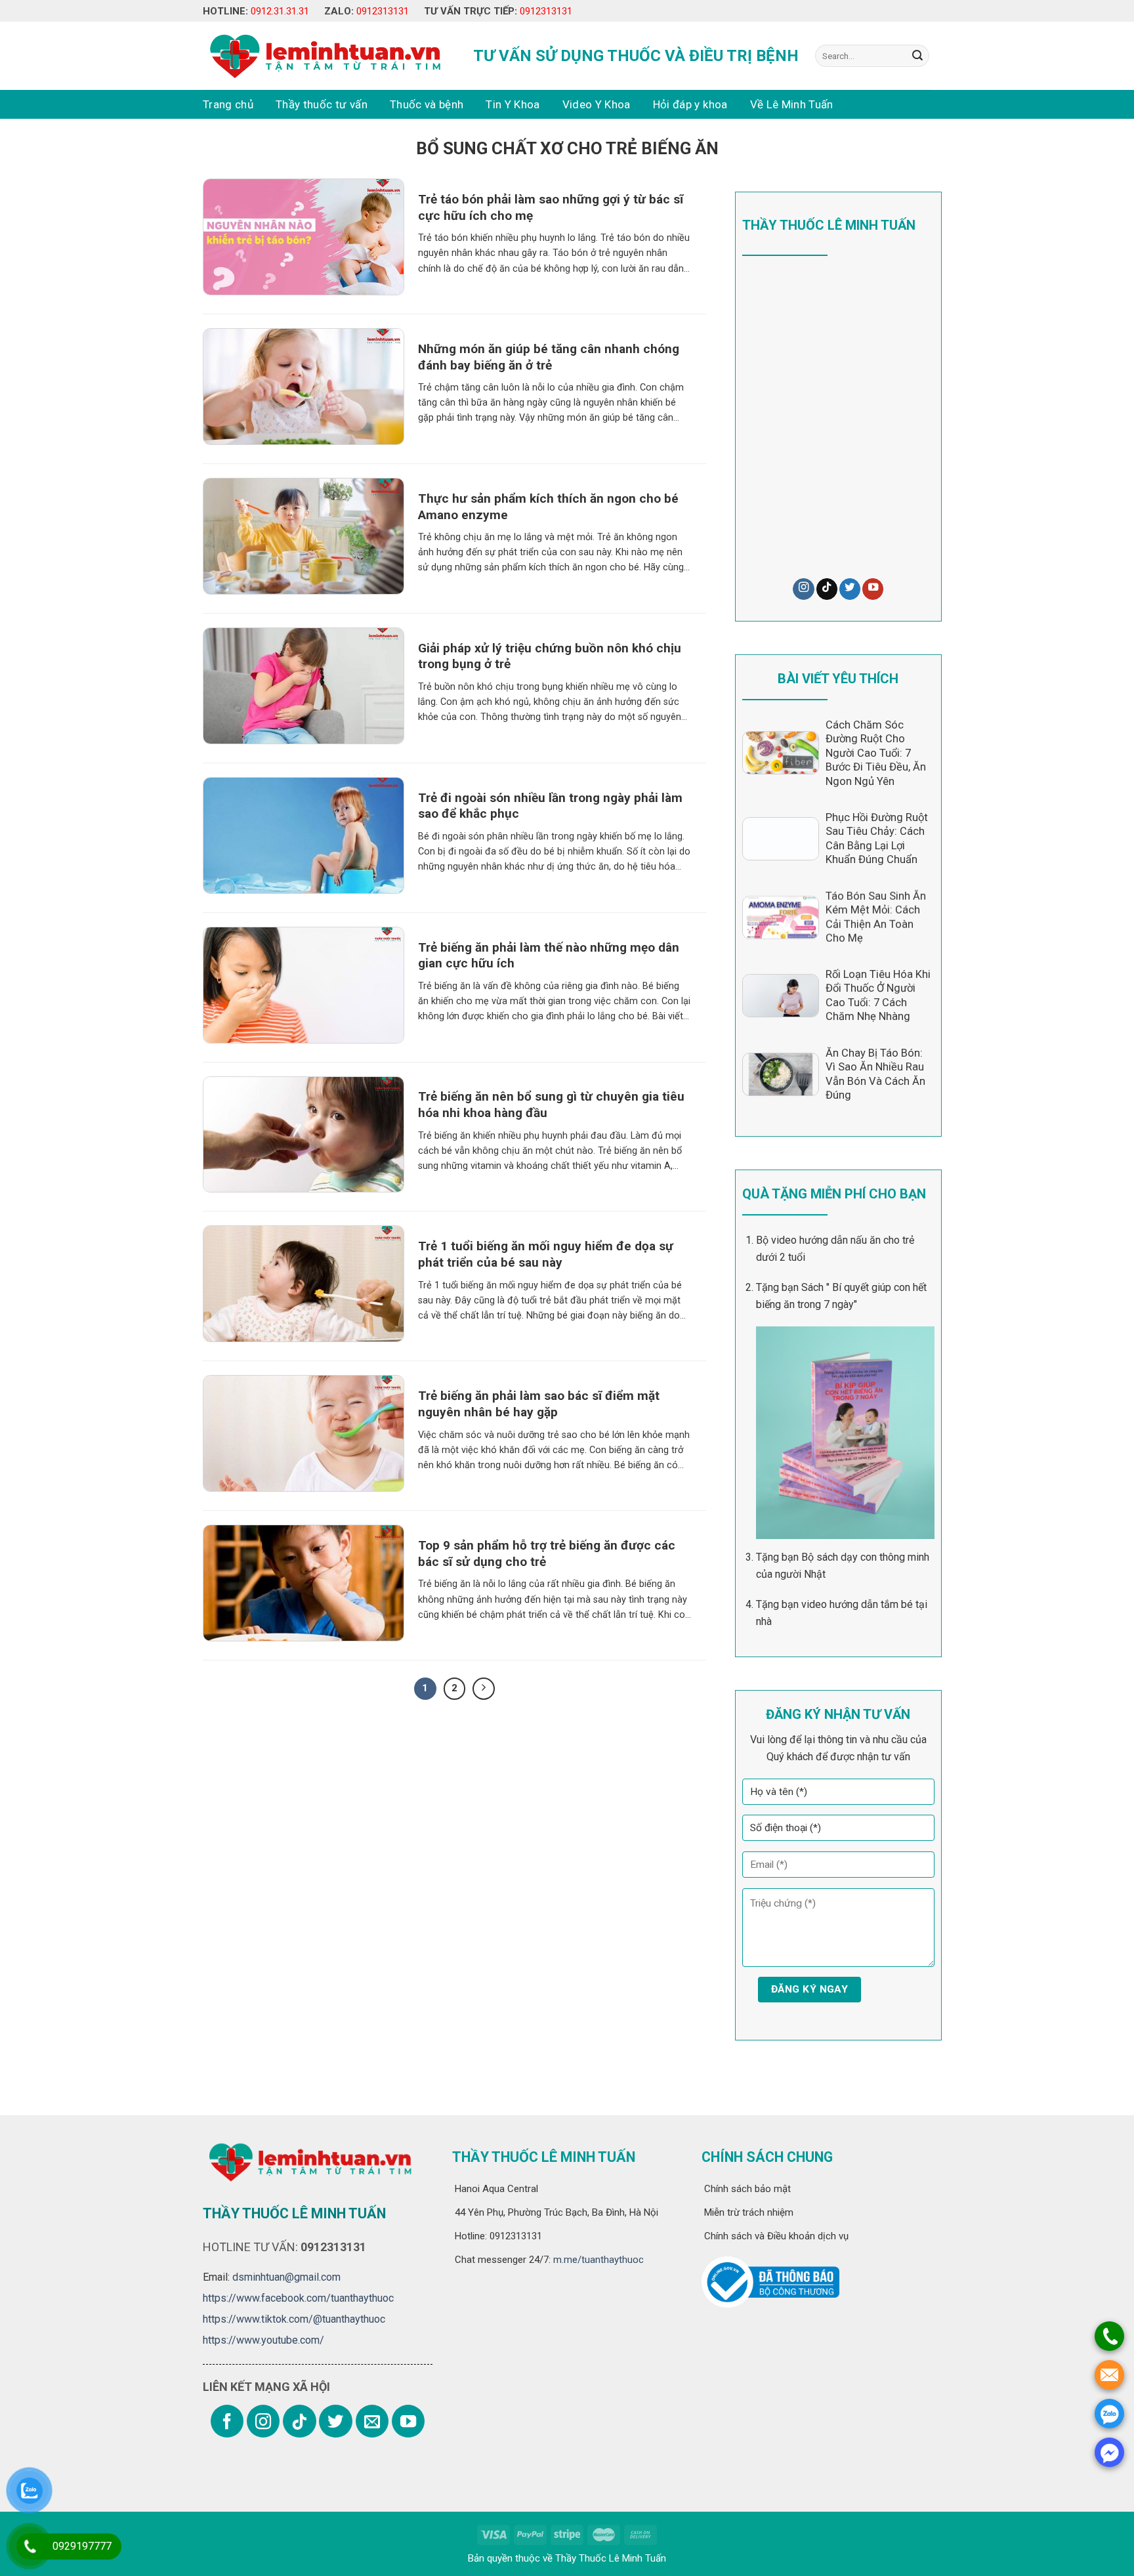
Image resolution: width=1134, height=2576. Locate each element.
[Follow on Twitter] (850, 589)
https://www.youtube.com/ (263, 2340)
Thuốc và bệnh (427, 104)
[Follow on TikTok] (827, 589)
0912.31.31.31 (280, 11)
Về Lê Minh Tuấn (792, 104)
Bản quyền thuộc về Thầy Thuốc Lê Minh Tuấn (567, 2558)
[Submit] (917, 56)
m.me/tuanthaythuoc (597, 2260)
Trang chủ (228, 104)
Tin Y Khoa (513, 104)
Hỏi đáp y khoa (690, 104)
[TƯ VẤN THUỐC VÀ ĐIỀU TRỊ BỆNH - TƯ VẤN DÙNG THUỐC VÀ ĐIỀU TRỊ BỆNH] (323, 56)
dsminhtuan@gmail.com (286, 2277)
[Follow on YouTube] (873, 589)
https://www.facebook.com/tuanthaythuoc (298, 2298)
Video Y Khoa (597, 104)
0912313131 (383, 11)
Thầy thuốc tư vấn (322, 104)
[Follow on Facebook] (227, 2421)
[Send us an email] (372, 2421)
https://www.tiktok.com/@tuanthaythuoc (294, 2319)
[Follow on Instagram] (803, 589)
